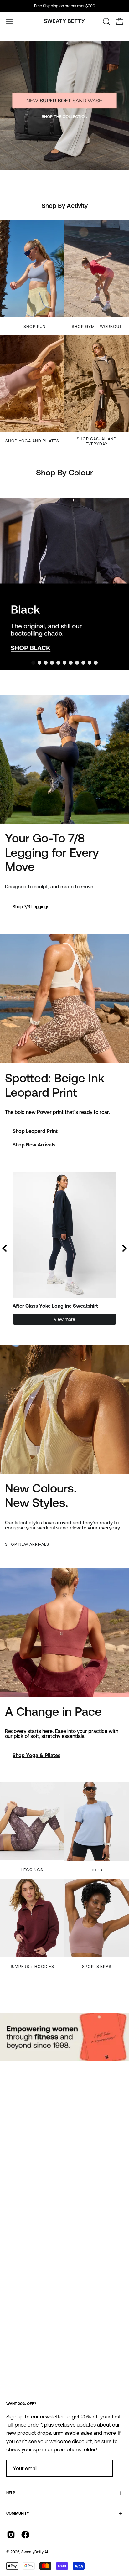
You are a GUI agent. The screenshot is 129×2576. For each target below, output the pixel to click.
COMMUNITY (18, 2513)
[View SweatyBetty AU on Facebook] (25, 2535)
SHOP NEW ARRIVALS (27, 1544)
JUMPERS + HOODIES (32, 1966)
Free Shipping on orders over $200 (65, 6)
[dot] (33, 663)
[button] (106, 22)
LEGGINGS (32, 1870)
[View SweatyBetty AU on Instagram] (11, 2535)
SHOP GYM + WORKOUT (97, 326)
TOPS (97, 1870)
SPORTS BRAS (97, 1966)
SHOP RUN (35, 326)
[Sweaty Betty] (64, 22)
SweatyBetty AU (35, 2552)
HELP (11, 2493)
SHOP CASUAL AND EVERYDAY (97, 441)
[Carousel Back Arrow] (5, 1248)
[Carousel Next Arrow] (115, 583)
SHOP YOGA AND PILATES (32, 441)
